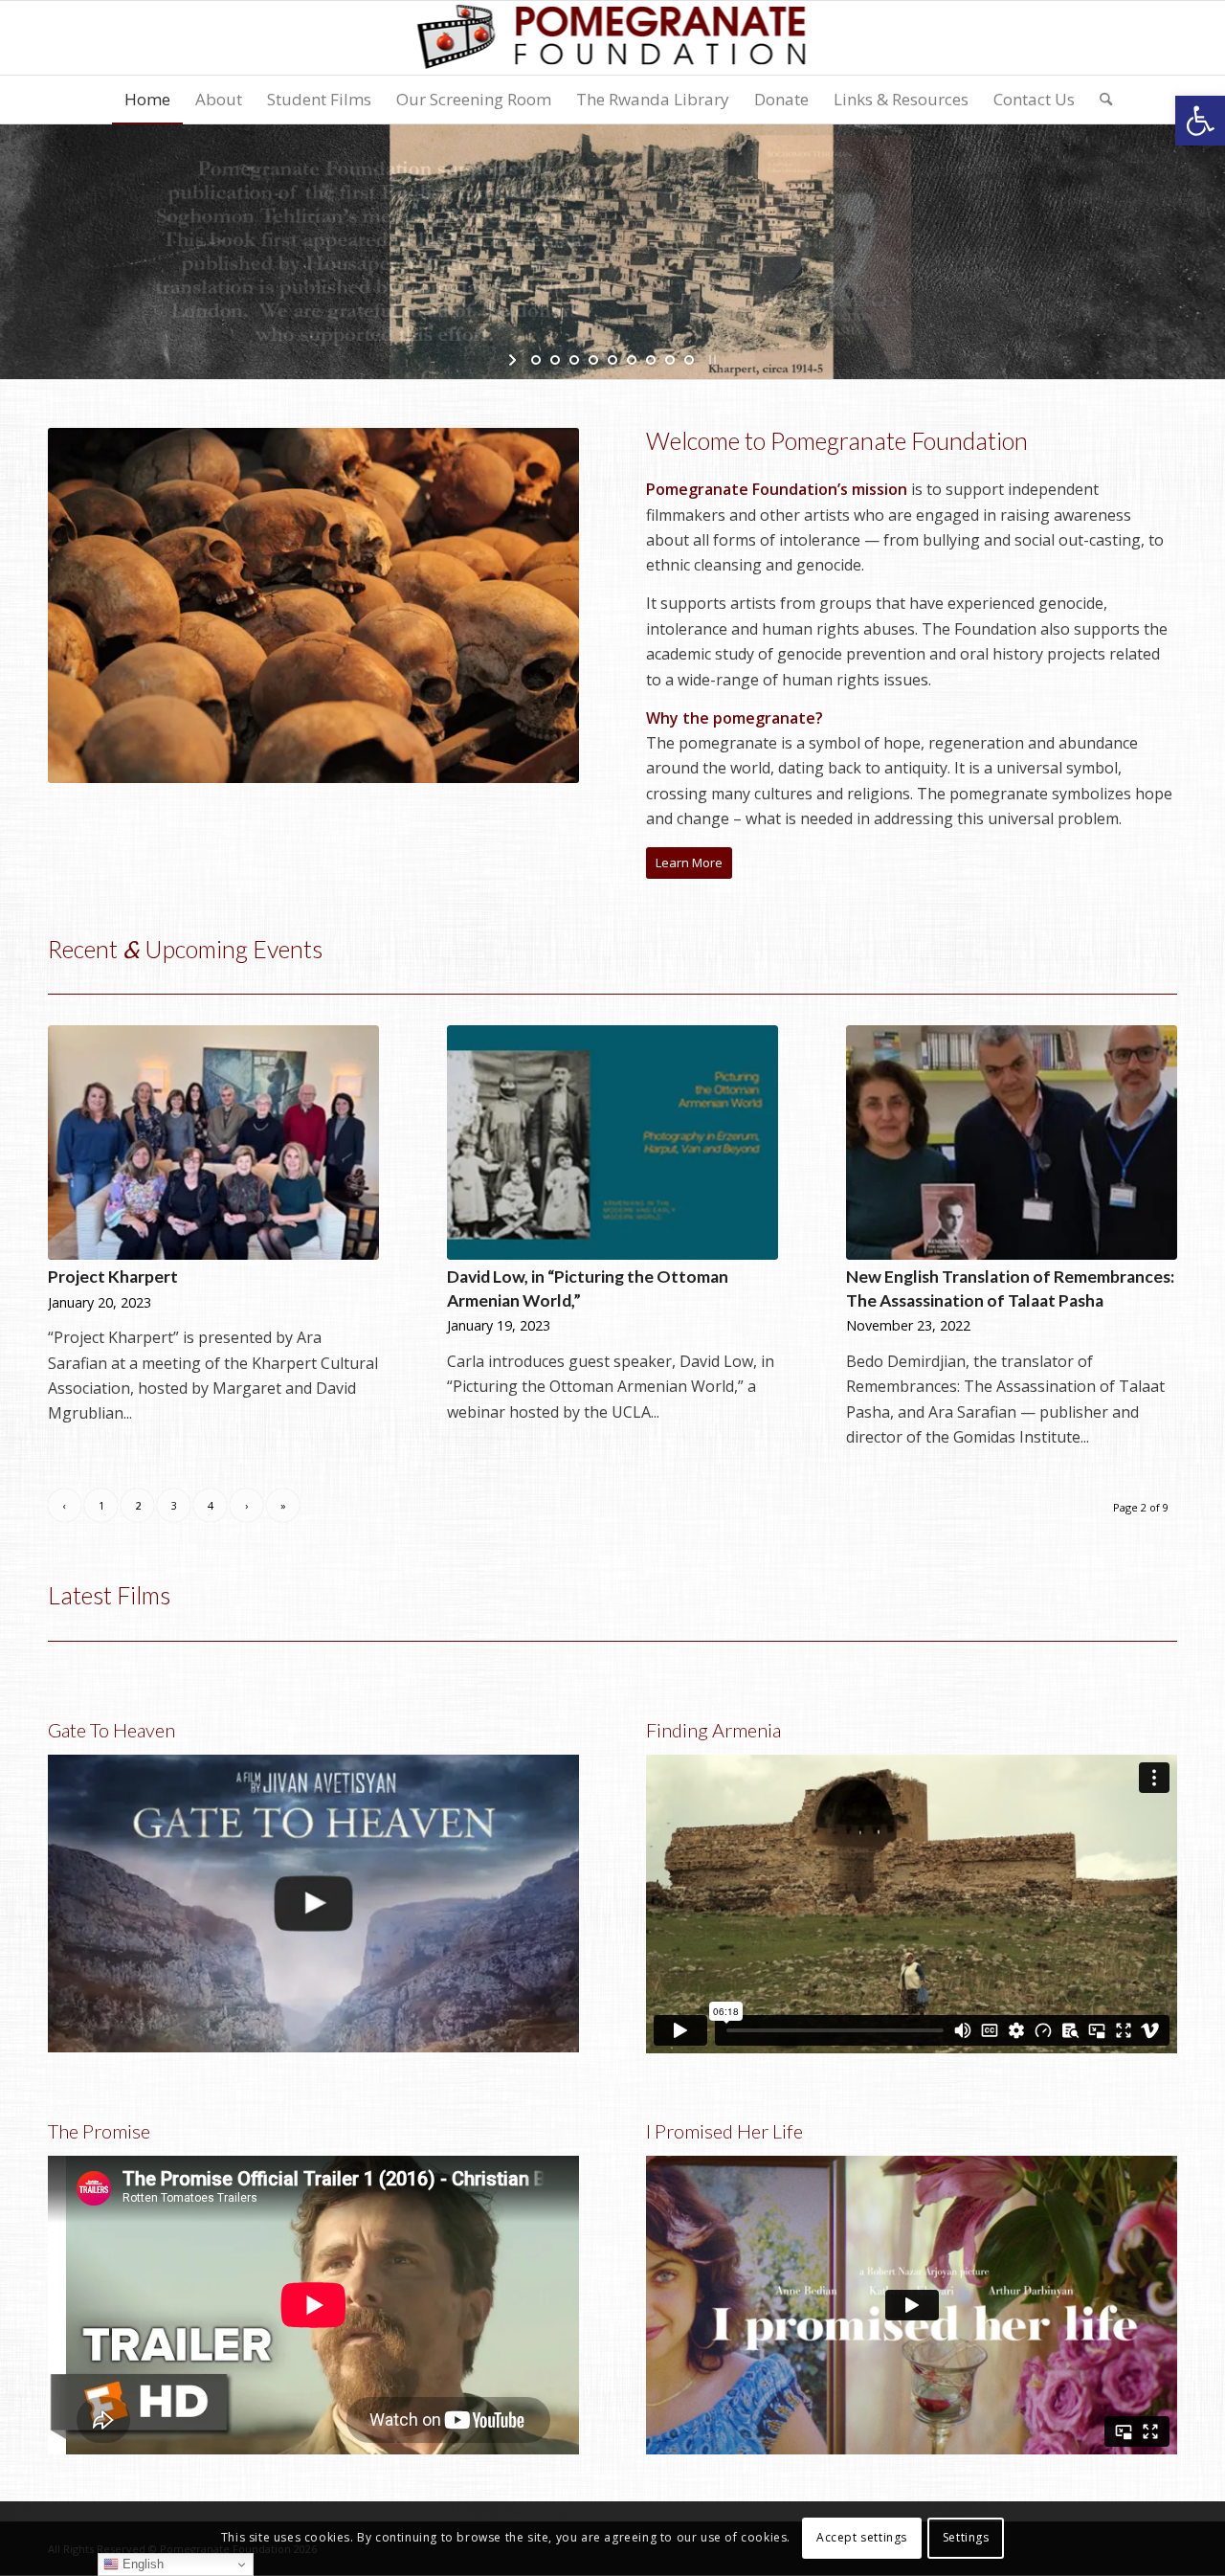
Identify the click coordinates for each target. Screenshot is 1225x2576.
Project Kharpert (113, 1277)
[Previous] (91, 606)
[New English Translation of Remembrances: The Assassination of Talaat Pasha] (1012, 1142)
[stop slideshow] (711, 360)
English (141, 2564)
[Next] (536, 606)
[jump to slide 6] (632, 360)
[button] (1200, 121)
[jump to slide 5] (612, 360)
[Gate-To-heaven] (313, 1904)
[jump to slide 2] (555, 360)
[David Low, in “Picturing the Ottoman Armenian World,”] (612, 1142)
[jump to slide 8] (670, 360)
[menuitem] (147, 100)
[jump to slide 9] (689, 360)
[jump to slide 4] (593, 360)
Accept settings (862, 2538)
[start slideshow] (514, 360)
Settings (966, 2538)
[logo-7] (613, 38)
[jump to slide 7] (651, 360)
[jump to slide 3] (574, 360)
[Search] (1100, 100)
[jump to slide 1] (536, 360)
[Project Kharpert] (213, 1142)
